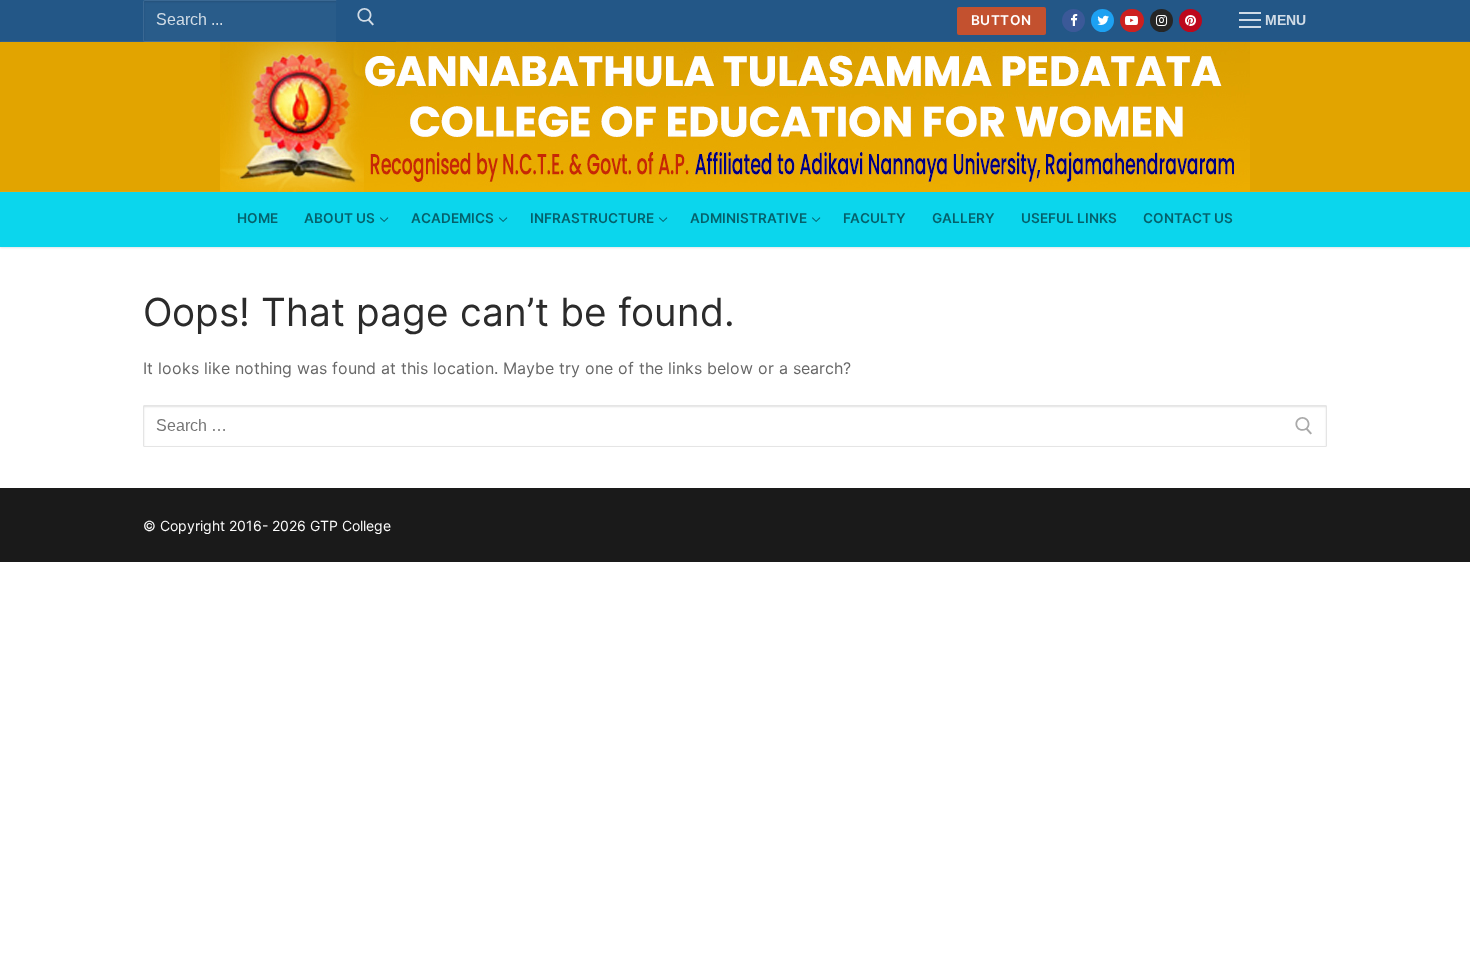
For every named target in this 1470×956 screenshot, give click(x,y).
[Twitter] (1102, 20)
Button (1001, 20)
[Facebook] (1073, 20)
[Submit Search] (366, 21)
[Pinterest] (1190, 20)
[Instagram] (1161, 20)
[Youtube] (1131, 20)
